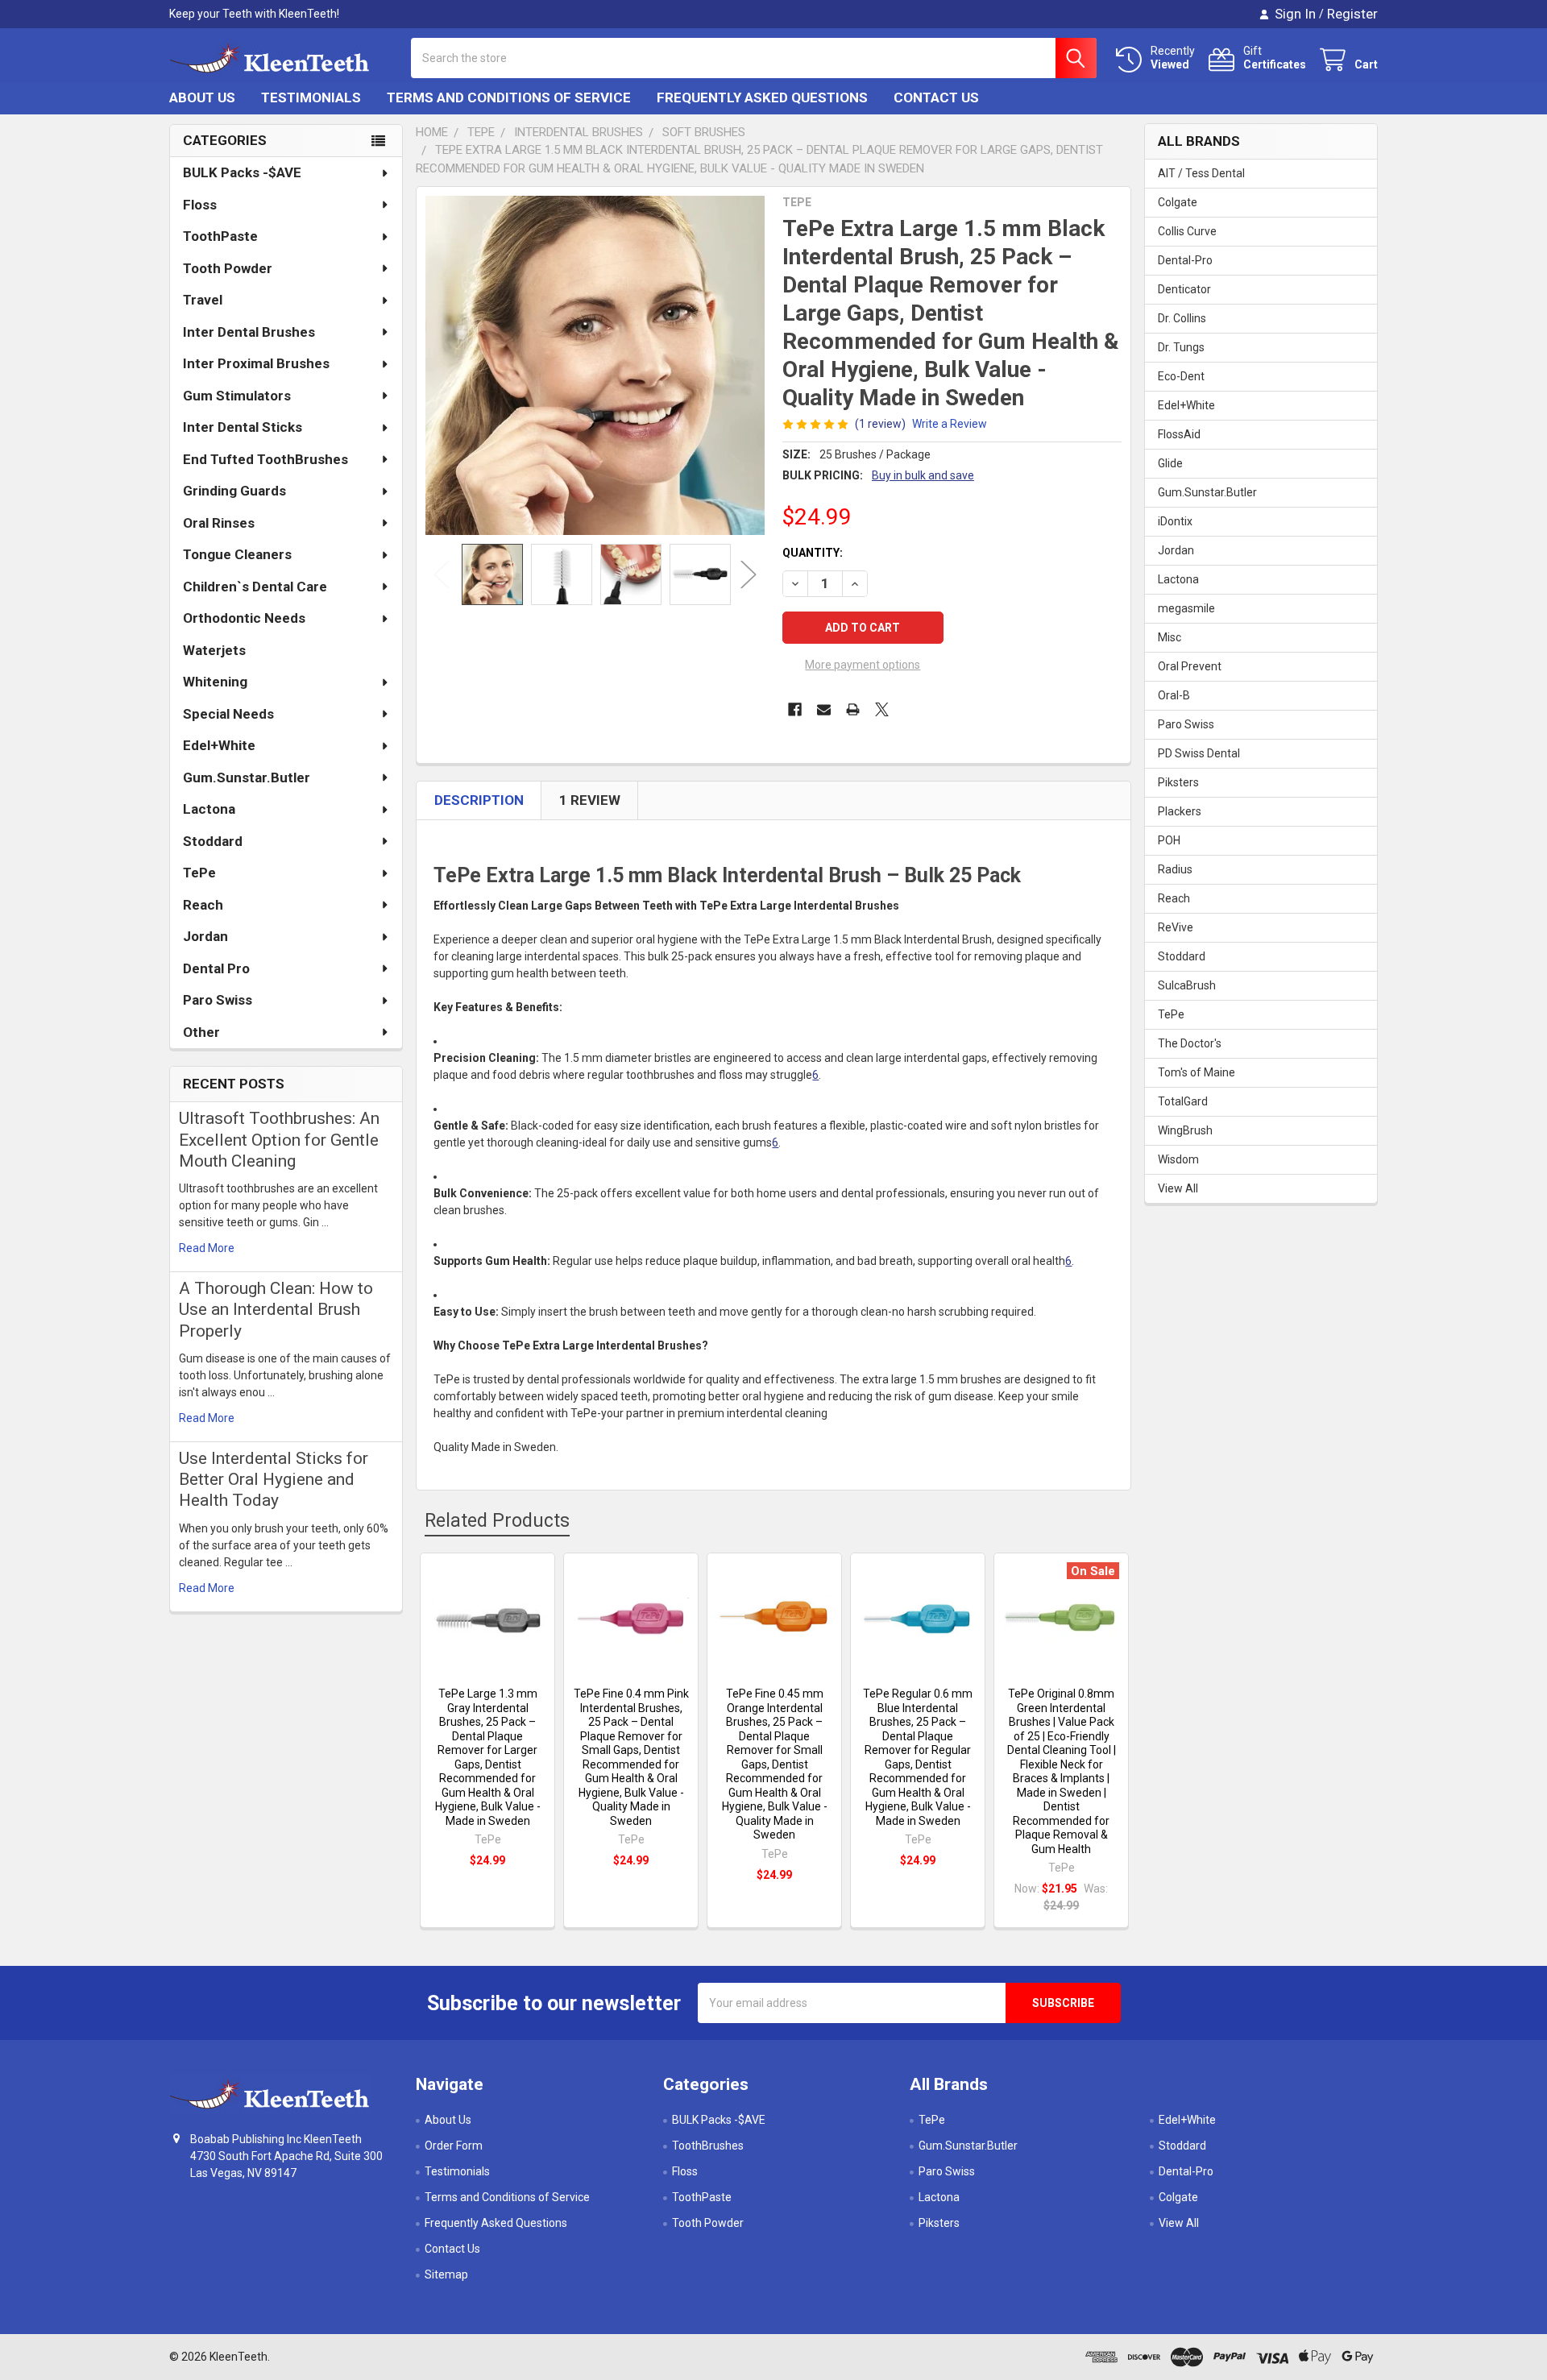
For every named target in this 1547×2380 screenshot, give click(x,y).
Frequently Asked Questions (762, 97)
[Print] (853, 709)
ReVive (1176, 927)
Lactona (209, 809)
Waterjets (214, 650)
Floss (200, 205)
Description (479, 800)
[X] (882, 709)
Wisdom (1178, 1159)
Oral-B (1174, 695)
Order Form (454, 2146)
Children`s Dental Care (255, 587)
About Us (202, 97)
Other (201, 1032)
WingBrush (1185, 1130)
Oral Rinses (219, 523)
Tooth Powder (228, 268)
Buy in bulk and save (923, 475)
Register (1352, 14)
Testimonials (311, 97)
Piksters (1178, 782)
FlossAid (1179, 434)
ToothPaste (220, 236)
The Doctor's (1190, 1043)
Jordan (205, 936)
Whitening (215, 682)
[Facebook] (795, 709)
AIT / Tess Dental (1201, 173)
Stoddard (213, 841)
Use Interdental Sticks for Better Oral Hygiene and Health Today (274, 1480)
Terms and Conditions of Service (509, 97)
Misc (1170, 637)
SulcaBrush (1187, 985)
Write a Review (950, 424)
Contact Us (936, 97)
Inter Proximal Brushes (256, 363)
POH (1169, 840)
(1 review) (880, 424)
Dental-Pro (1185, 260)
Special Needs (228, 714)
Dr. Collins (1182, 318)
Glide (1170, 463)
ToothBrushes (708, 2146)
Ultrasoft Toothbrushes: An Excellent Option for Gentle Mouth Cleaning (279, 1140)
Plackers (1180, 811)
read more (207, 1248)
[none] (595, 365)
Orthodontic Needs (244, 618)
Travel (203, 300)
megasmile (1186, 608)
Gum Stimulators (237, 396)
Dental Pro (216, 968)
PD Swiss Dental (1199, 753)
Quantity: (813, 553)
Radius (1175, 869)
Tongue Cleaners (237, 554)
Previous (442, 575)
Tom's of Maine (1197, 1072)
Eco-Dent (1181, 376)
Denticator (1184, 289)
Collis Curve (1187, 231)
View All (1178, 1188)
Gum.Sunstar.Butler (247, 777)
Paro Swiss (218, 1000)
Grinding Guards (234, 491)
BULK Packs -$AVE (242, 172)
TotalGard (1183, 1101)
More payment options (863, 665)
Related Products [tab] (497, 1521)
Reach (203, 905)
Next (749, 575)
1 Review (590, 800)
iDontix (1175, 521)
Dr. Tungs (1181, 347)
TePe (199, 873)
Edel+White (219, 745)
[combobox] (754, 58)
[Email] (824, 709)
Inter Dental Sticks (243, 427)
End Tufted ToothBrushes (265, 459)
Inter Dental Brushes (249, 332)
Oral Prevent (1190, 666)
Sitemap (446, 2274)
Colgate (1178, 202)
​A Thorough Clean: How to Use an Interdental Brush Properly (276, 1310)
